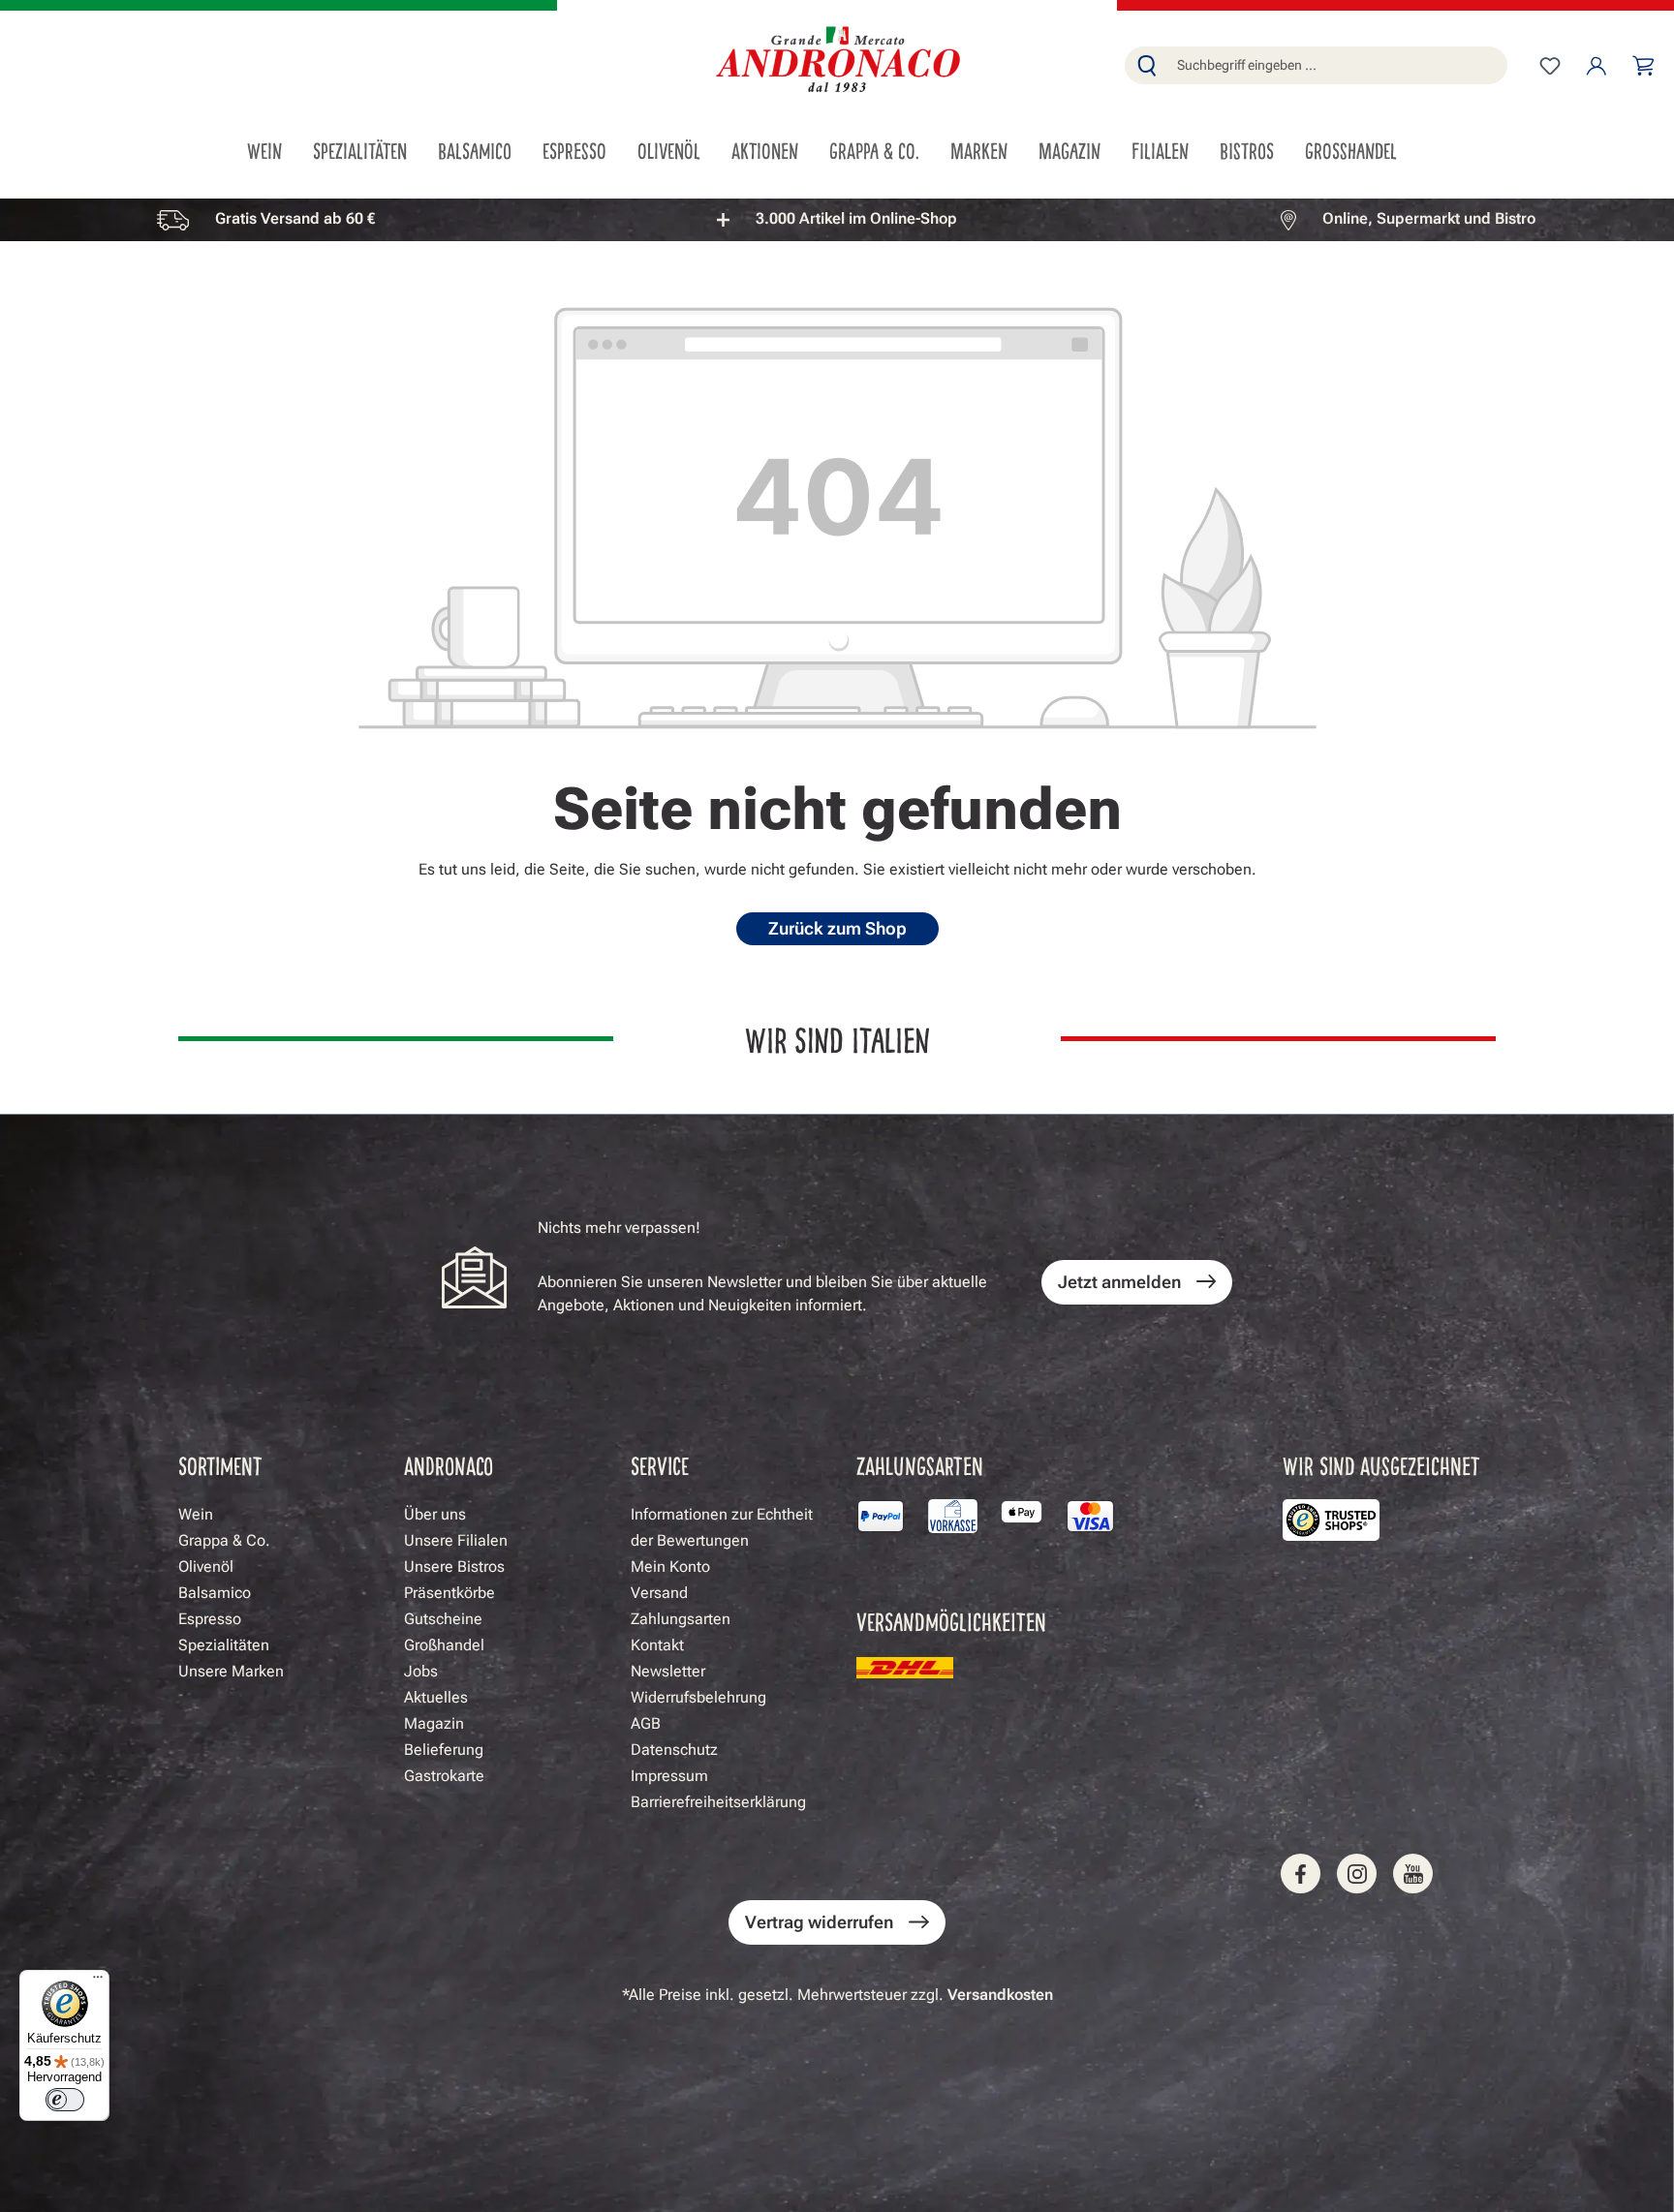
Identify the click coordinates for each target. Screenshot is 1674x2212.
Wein (196, 1514)
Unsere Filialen (456, 1540)
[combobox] (1338, 65)
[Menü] (98, 1982)
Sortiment (220, 1465)
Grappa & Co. (224, 1540)
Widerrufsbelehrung (698, 1697)
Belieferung (444, 1750)
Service (660, 1465)
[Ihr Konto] (1596, 66)
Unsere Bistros (454, 1567)
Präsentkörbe (449, 1593)
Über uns (435, 1514)
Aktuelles (436, 1697)
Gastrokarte (444, 1776)
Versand (659, 1593)
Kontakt (657, 1645)
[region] (837, 219)
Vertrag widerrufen (819, 1922)
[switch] (65, 2100)
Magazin (434, 1723)
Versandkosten (1000, 1995)
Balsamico (215, 1593)
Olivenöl (206, 1567)
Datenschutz (674, 1750)
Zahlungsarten (681, 1619)
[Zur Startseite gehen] (837, 61)
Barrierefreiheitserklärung (718, 1802)
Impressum (669, 1776)
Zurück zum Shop (837, 928)
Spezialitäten (224, 1645)
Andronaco (449, 1465)
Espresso (210, 1619)
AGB (646, 1723)
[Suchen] (1147, 65)
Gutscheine (443, 1619)
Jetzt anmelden (1119, 1282)
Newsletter (668, 1671)
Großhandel (444, 1645)
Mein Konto (670, 1567)
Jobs (421, 1671)
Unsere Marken (231, 1671)
